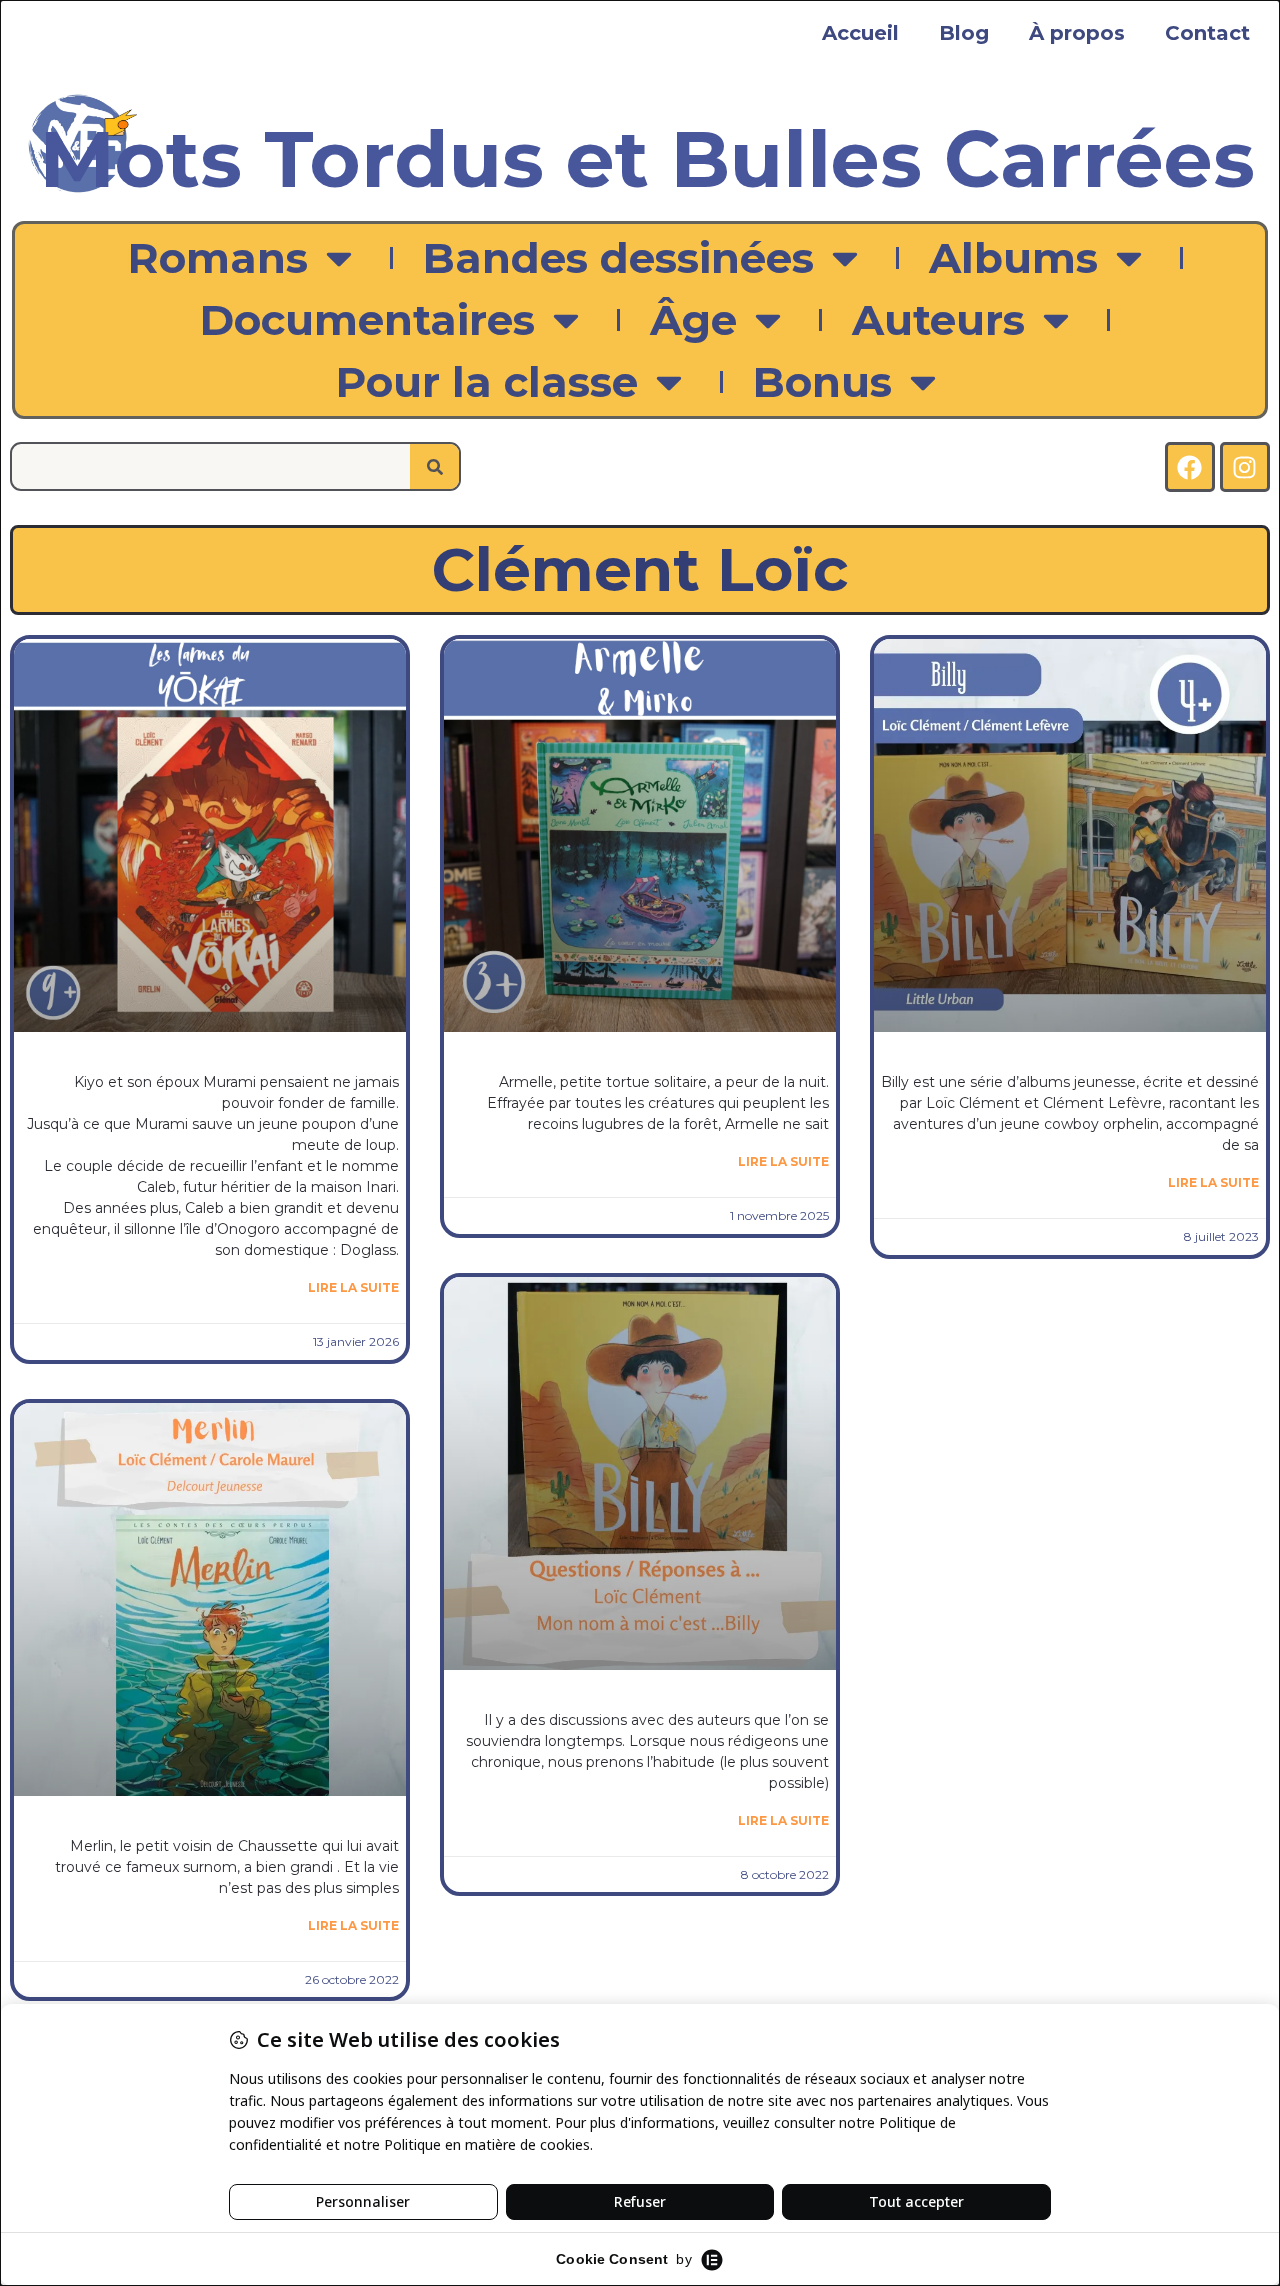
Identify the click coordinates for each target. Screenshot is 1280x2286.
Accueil (860, 33)
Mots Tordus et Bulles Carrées (647, 159)
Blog (964, 33)
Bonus (822, 382)
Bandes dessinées (618, 258)
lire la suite (353, 1287)
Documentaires (367, 320)
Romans (218, 258)
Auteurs (938, 320)
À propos (1077, 33)
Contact (1207, 33)
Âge (693, 320)
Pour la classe (487, 382)
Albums (1013, 258)
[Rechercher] (434, 466)
